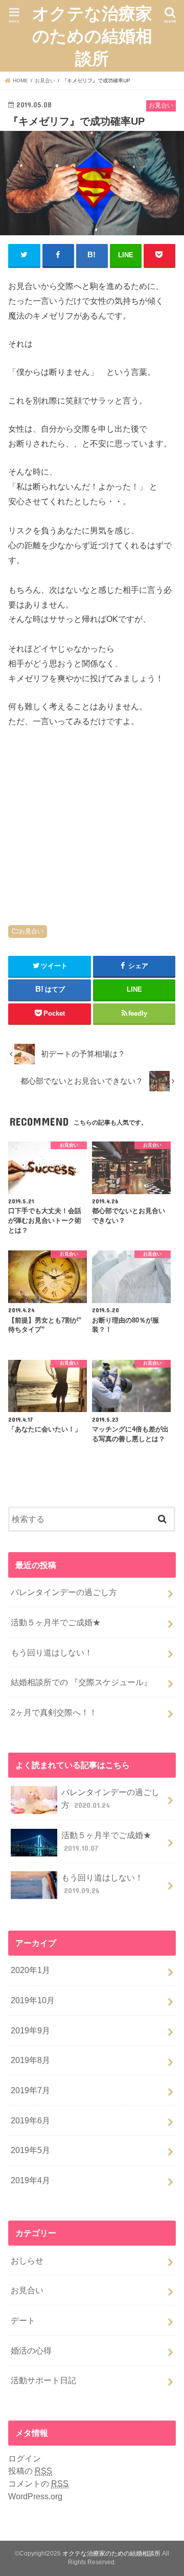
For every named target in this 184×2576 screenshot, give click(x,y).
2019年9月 (30, 2030)
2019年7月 (30, 2090)
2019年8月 (30, 2060)
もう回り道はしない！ (52, 1652)
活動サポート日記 (43, 2380)
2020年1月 (30, 1970)
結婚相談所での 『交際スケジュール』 (81, 1682)
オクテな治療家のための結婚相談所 (92, 36)
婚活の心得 (31, 2350)
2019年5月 (30, 2150)
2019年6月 (30, 2120)
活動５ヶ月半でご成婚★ (56, 1622)
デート (23, 2320)
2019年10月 (33, 2000)
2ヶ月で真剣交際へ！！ (54, 1712)
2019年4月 (30, 2180)
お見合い (31, 931)
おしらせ (27, 2260)
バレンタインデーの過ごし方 (64, 1592)
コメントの (38, 2483)
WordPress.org (35, 2496)
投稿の (30, 2471)
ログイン (25, 2458)
